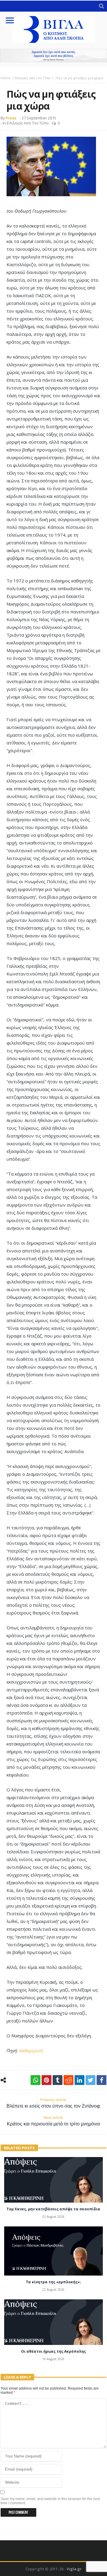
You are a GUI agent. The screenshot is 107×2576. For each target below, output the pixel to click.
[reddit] (69, 2080)
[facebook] (102, 2080)
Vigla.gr (74, 2569)
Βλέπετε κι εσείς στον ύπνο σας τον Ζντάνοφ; (53, 2103)
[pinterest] (47, 2080)
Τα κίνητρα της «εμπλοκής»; (53, 2282)
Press (11, 118)
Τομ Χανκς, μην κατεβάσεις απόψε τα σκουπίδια (53, 2209)
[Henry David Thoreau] (53, 56)
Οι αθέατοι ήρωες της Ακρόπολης (53, 2351)
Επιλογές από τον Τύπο (33, 78)
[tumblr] (58, 2080)
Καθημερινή (31, 2050)
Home (5, 78)
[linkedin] (80, 2080)
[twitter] (91, 2080)
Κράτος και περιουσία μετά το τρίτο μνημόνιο (53, 2121)
